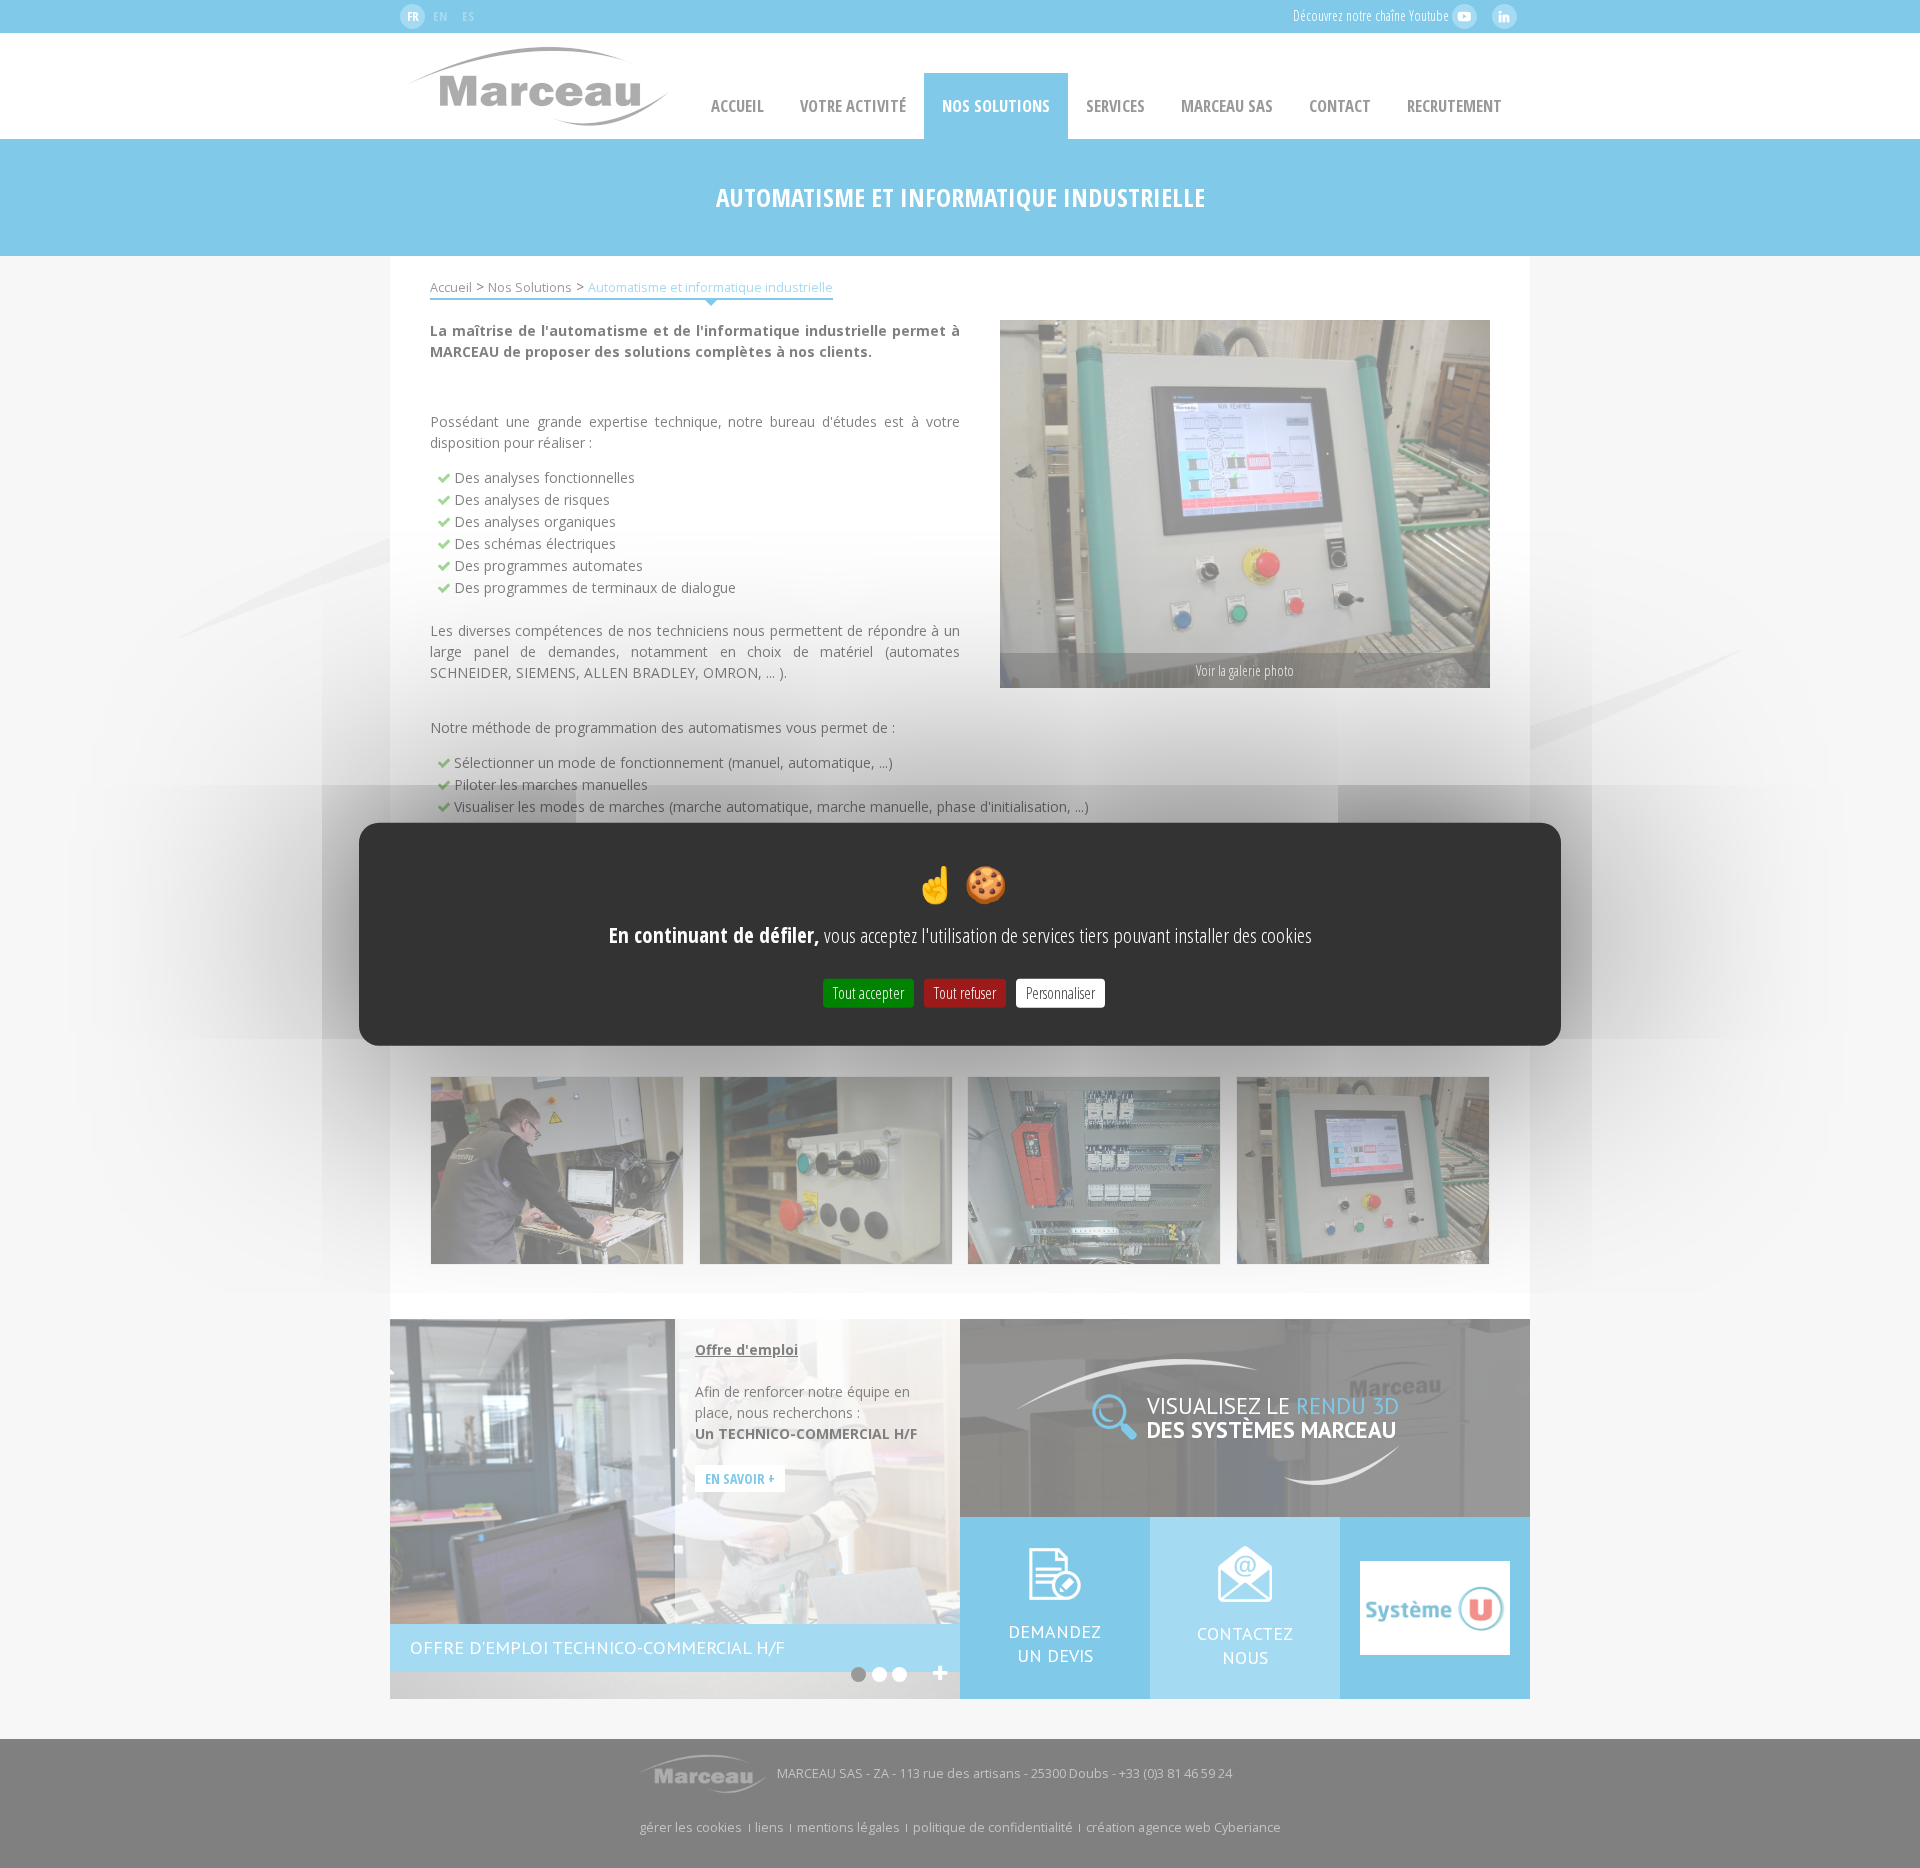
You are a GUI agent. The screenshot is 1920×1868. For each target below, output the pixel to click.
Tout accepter (868, 992)
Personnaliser (1060, 992)
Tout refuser (965, 992)
